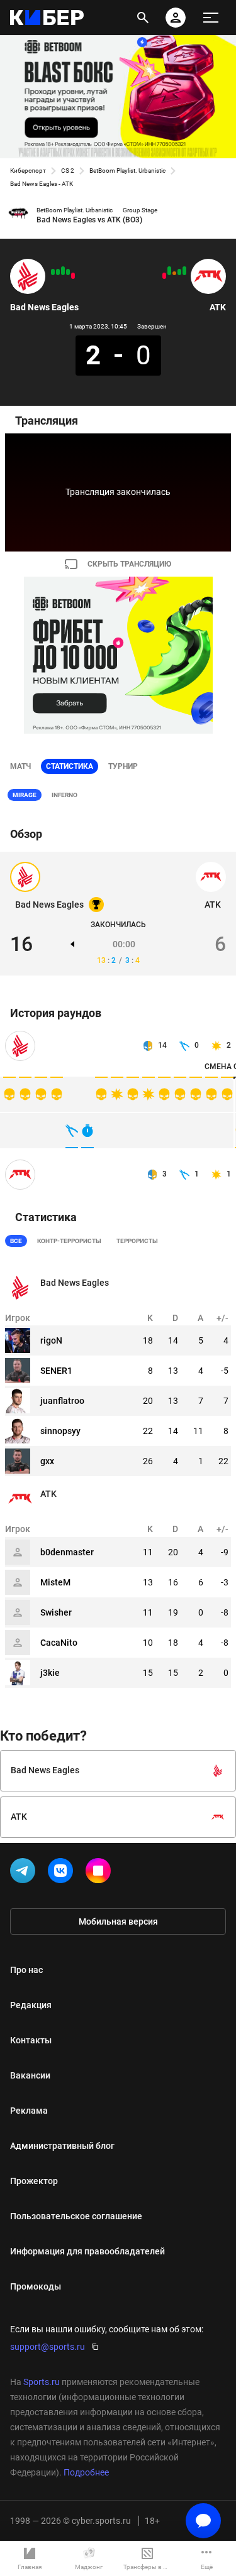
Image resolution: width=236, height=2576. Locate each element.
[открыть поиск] (143, 18)
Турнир (123, 766)
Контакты (31, 2040)
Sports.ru (42, 2382)
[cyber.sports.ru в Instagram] (101, 1873)
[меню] (211, 18)
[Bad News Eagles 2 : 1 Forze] (58, 272)
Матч (20, 766)
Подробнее (86, 2472)
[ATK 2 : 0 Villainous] (184, 271)
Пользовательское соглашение (76, 2216)
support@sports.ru (48, 2347)
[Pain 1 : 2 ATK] (179, 272)
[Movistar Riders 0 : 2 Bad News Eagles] (63, 271)
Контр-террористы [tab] (69, 1241)
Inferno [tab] (65, 795)
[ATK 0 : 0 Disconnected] (174, 273)
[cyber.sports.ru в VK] (63, 1873)
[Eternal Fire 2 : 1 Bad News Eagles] (73, 276)
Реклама (29, 2111)
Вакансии (30, 2075)
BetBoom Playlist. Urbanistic (127, 171)
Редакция (31, 2005)
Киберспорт (28, 171)
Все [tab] (16, 1241)
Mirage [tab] (25, 795)
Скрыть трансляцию (129, 564)
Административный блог (62, 2146)
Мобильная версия (118, 1921)
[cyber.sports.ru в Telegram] (25, 1873)
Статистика (70, 766)
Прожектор (34, 2181)
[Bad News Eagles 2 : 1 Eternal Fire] (68, 272)
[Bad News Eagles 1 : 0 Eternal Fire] (53, 272)
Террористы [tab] (137, 1241)
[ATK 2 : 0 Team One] (169, 271)
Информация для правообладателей (87, 2251)
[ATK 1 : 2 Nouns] (164, 276)
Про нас (26, 1970)
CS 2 (68, 171)
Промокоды (36, 2286)
